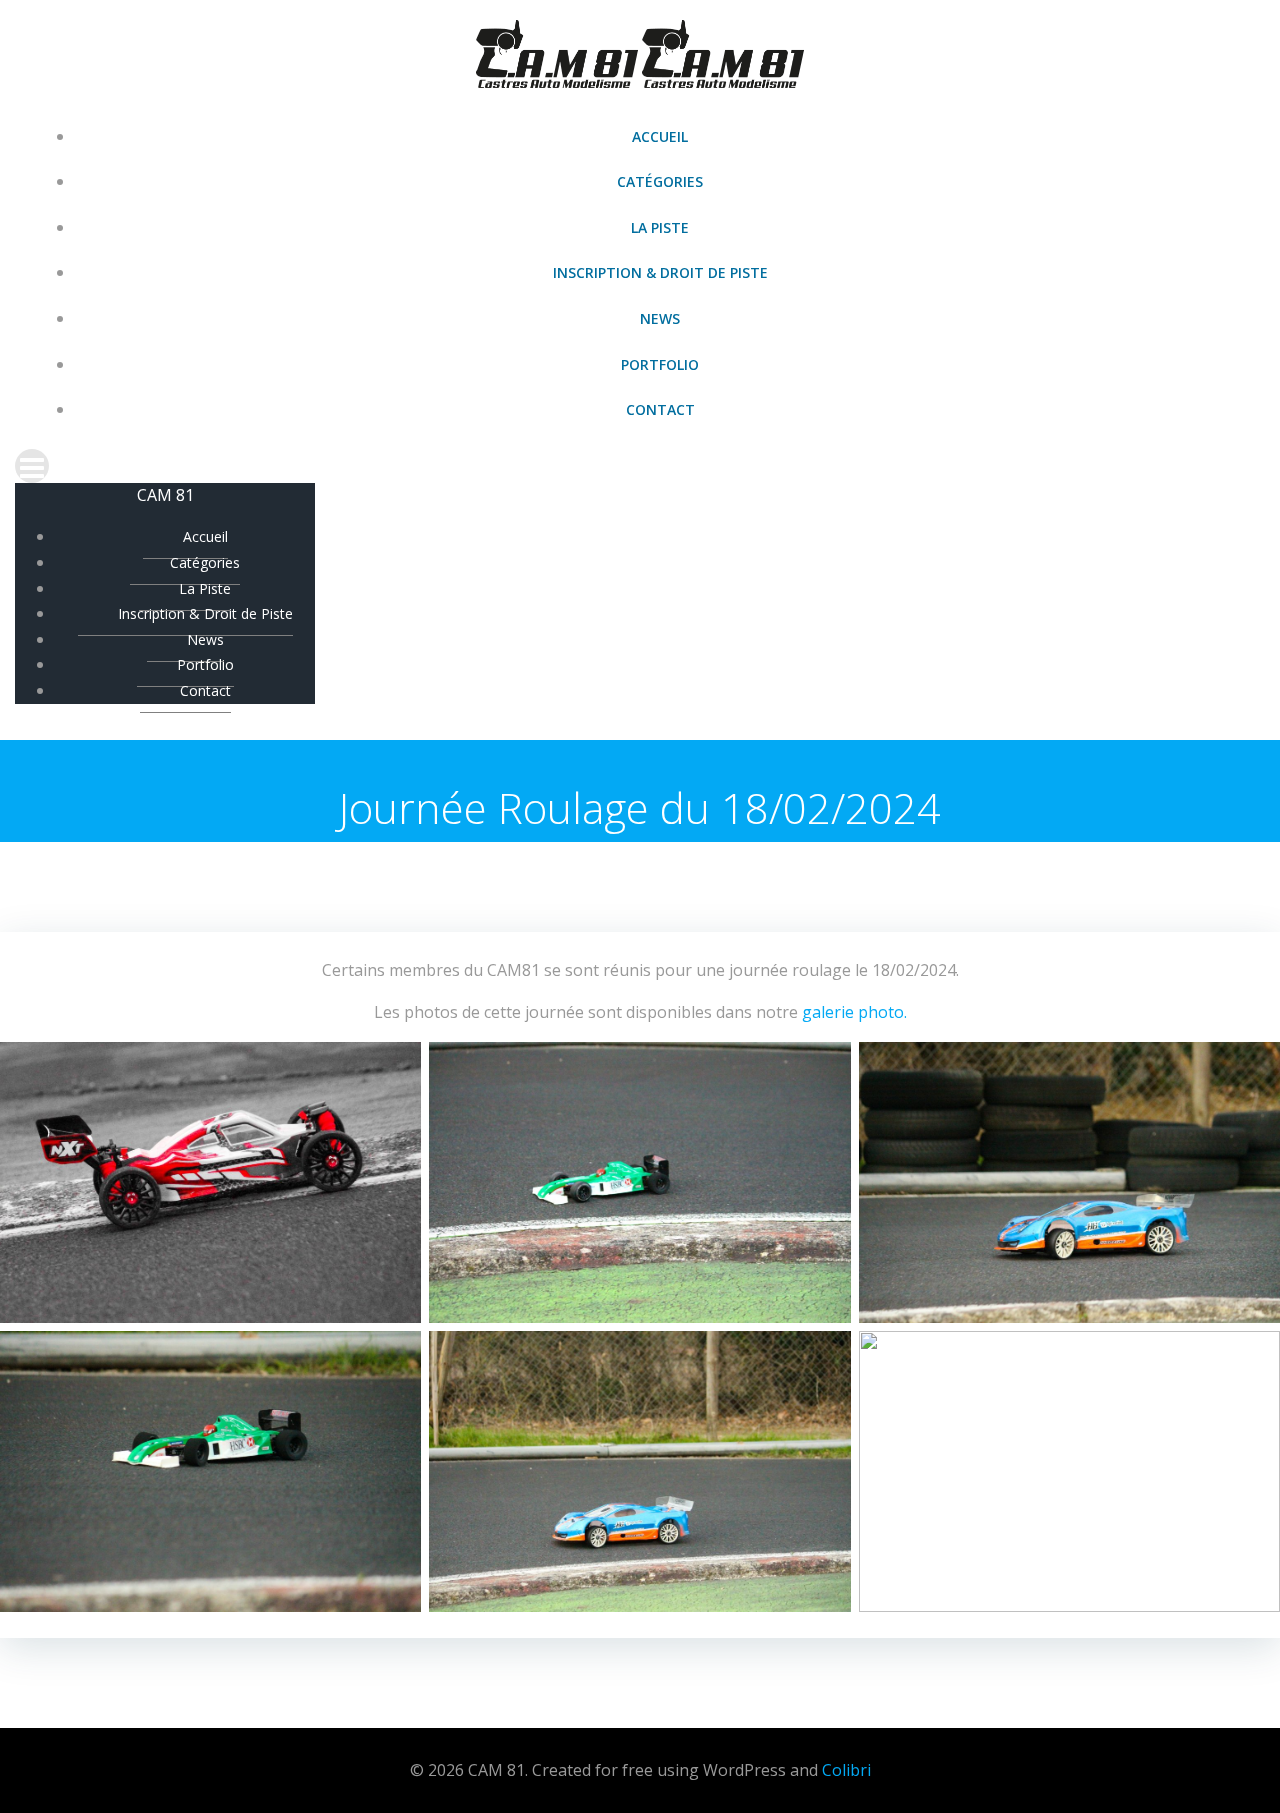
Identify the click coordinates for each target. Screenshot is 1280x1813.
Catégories (660, 181)
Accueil (660, 136)
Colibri (846, 1770)
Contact (660, 409)
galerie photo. (854, 1012)
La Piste (660, 227)
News (660, 318)
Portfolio (660, 364)
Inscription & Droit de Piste (660, 272)
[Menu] (640, 466)
